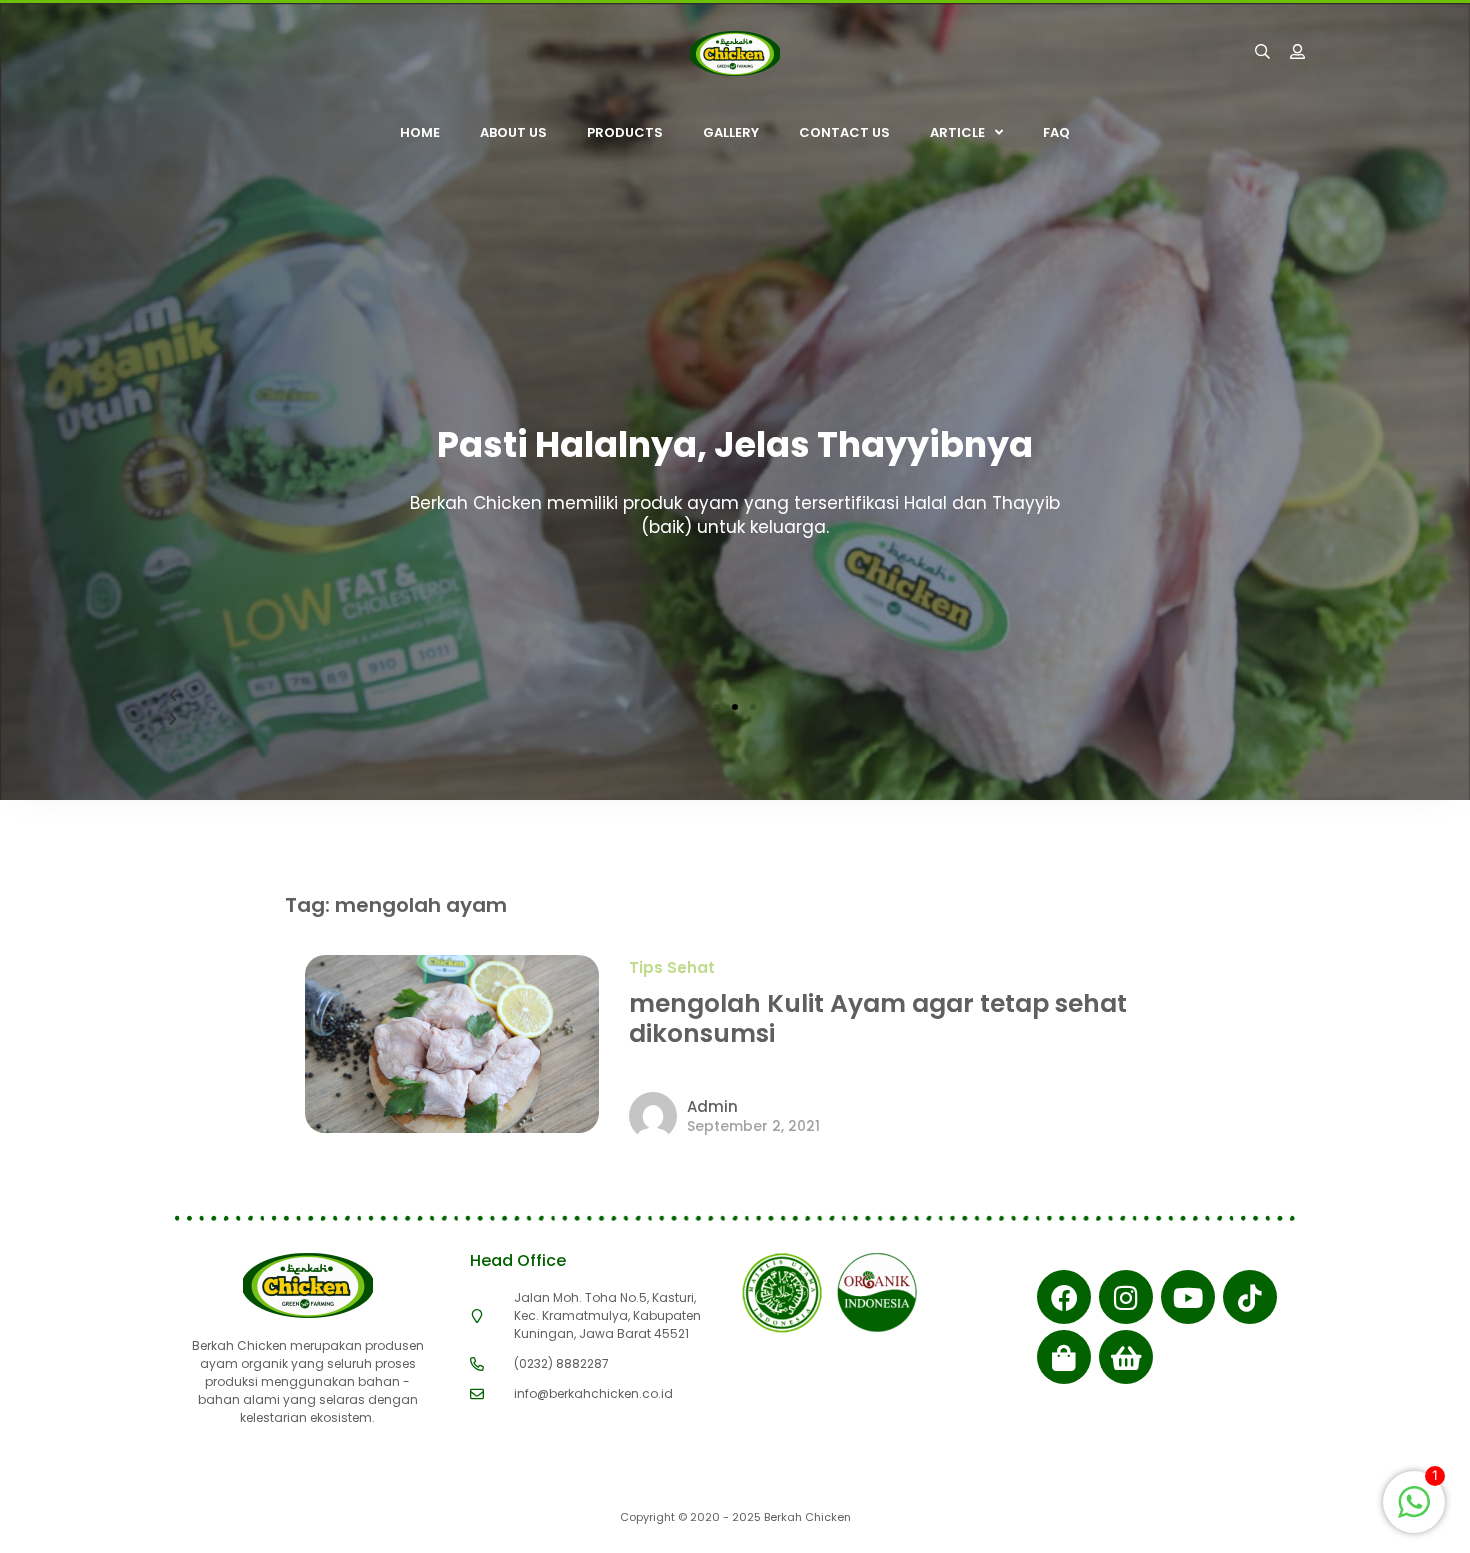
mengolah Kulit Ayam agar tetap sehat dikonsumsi (878, 1018)
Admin (712, 1106)
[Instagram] (1126, 1297)
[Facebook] (1064, 1297)
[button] (717, 707)
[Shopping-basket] (1126, 1357)
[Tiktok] (1250, 1297)
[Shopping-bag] (1064, 1357)
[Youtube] (1188, 1297)
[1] (1414, 1512)
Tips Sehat (672, 967)
